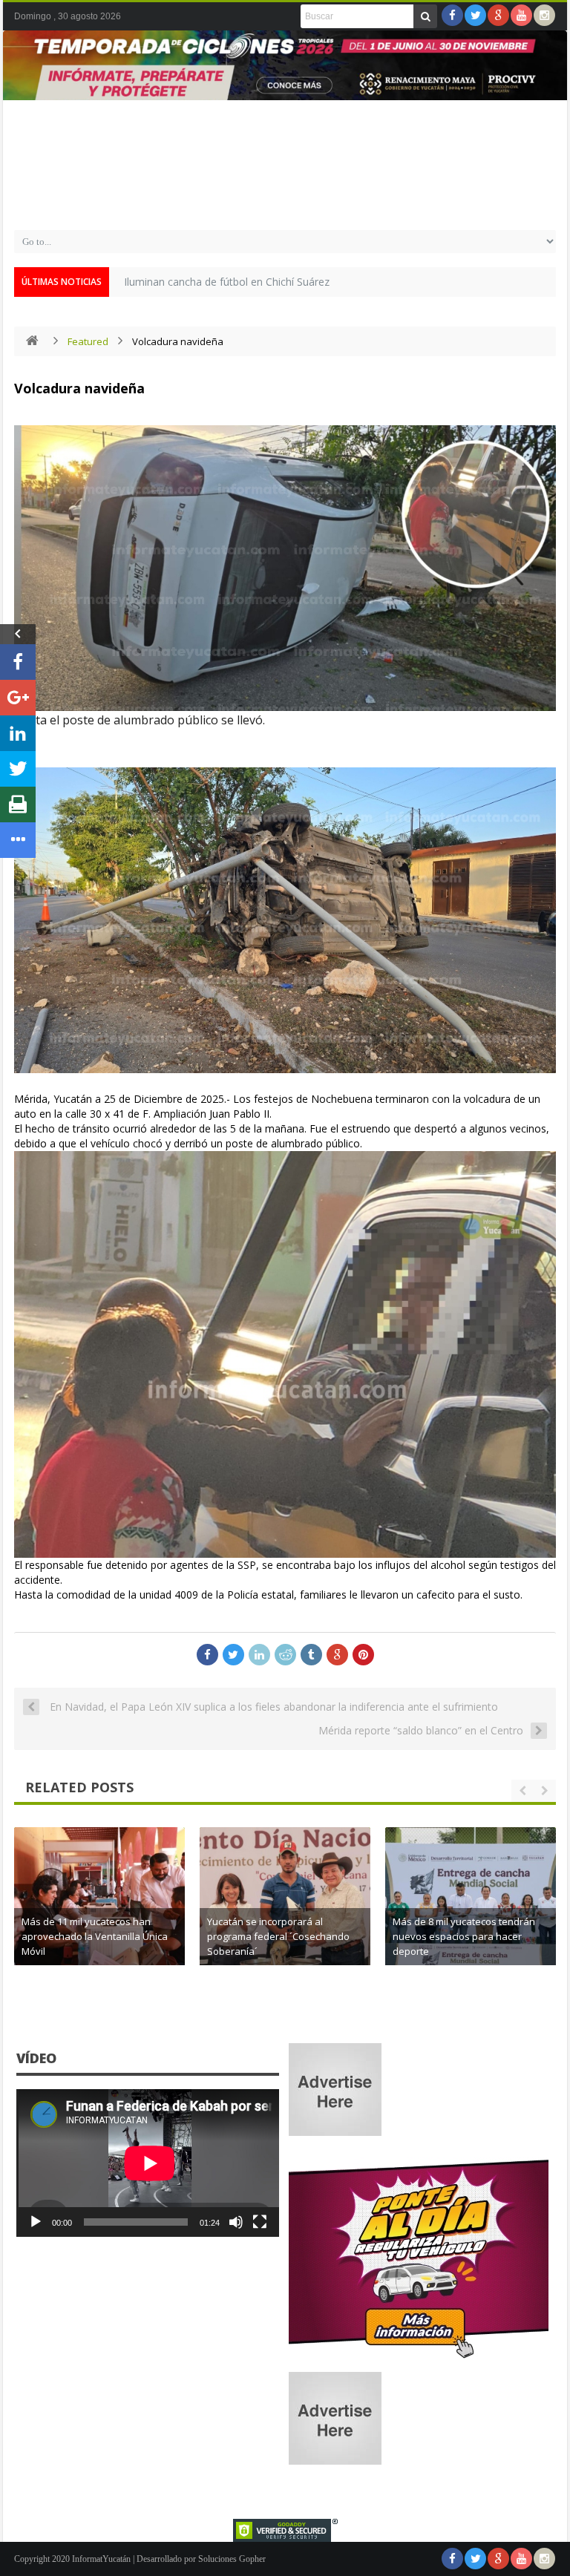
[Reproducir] (36, 2222)
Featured (88, 341)
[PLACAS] (419, 2358)
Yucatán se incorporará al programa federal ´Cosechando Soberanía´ (278, 1936)
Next (548, 86)
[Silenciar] (236, 2222)
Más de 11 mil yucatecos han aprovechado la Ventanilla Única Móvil (95, 1936)
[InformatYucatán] (285, 203)
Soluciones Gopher (232, 2559)
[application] (148, 2163)
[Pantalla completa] (260, 2222)
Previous (22, 86)
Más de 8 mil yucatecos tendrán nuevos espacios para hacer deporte (464, 1936)
